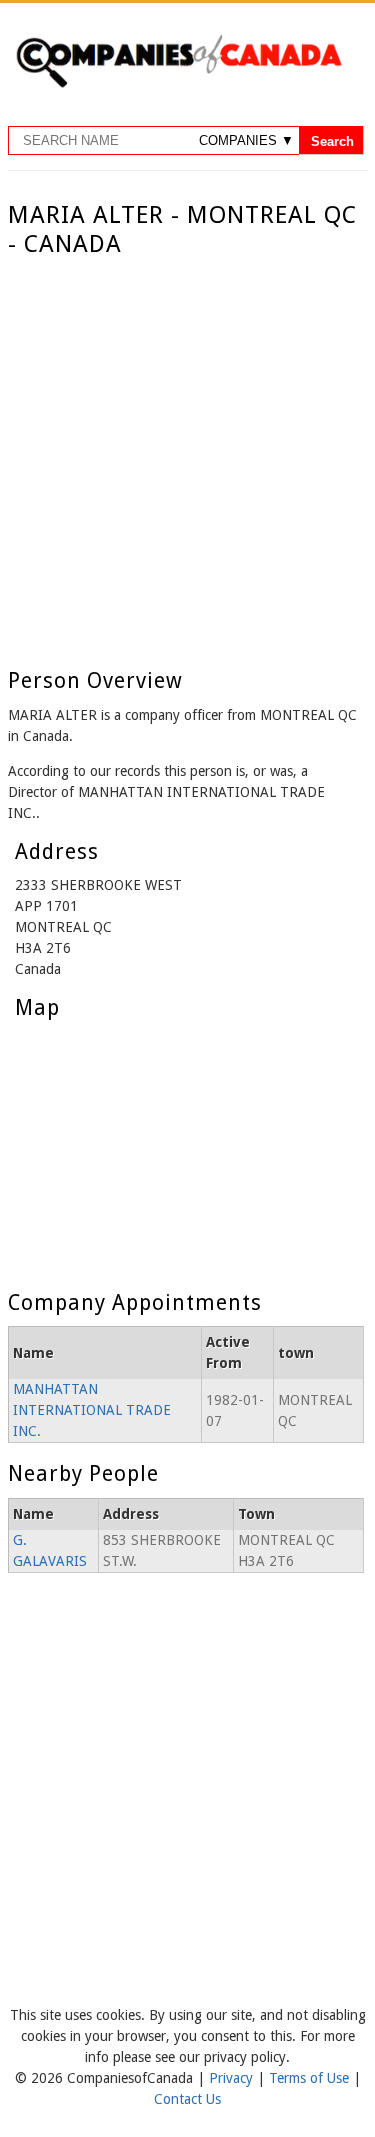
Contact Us (187, 2099)
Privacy (233, 2078)
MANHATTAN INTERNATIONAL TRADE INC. (92, 1410)
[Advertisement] (187, 456)
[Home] (178, 84)
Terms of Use (311, 2078)
